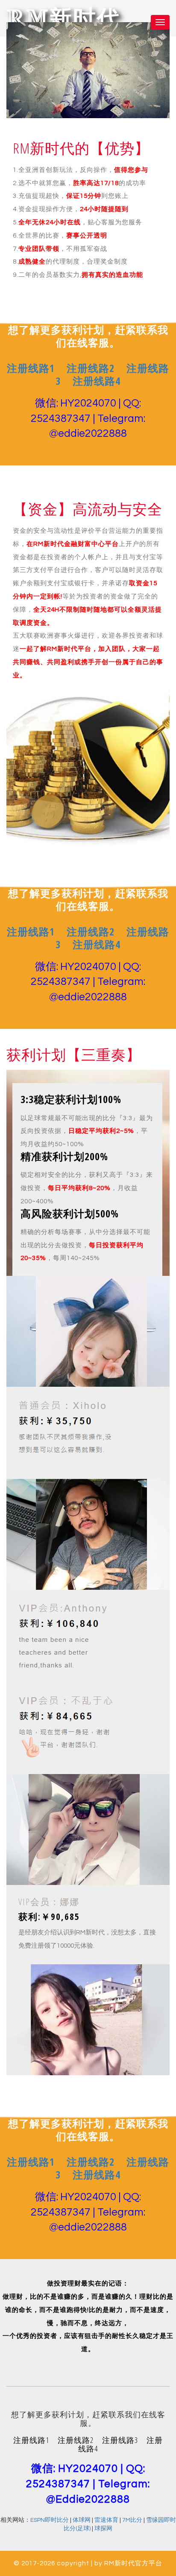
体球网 (82, 2520)
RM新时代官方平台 (133, 2563)
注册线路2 (91, 368)
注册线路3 (120, 2440)
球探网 (103, 2529)
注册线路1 (31, 368)
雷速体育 (106, 2520)
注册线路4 (97, 381)
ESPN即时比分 (50, 2520)
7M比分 (132, 2520)
